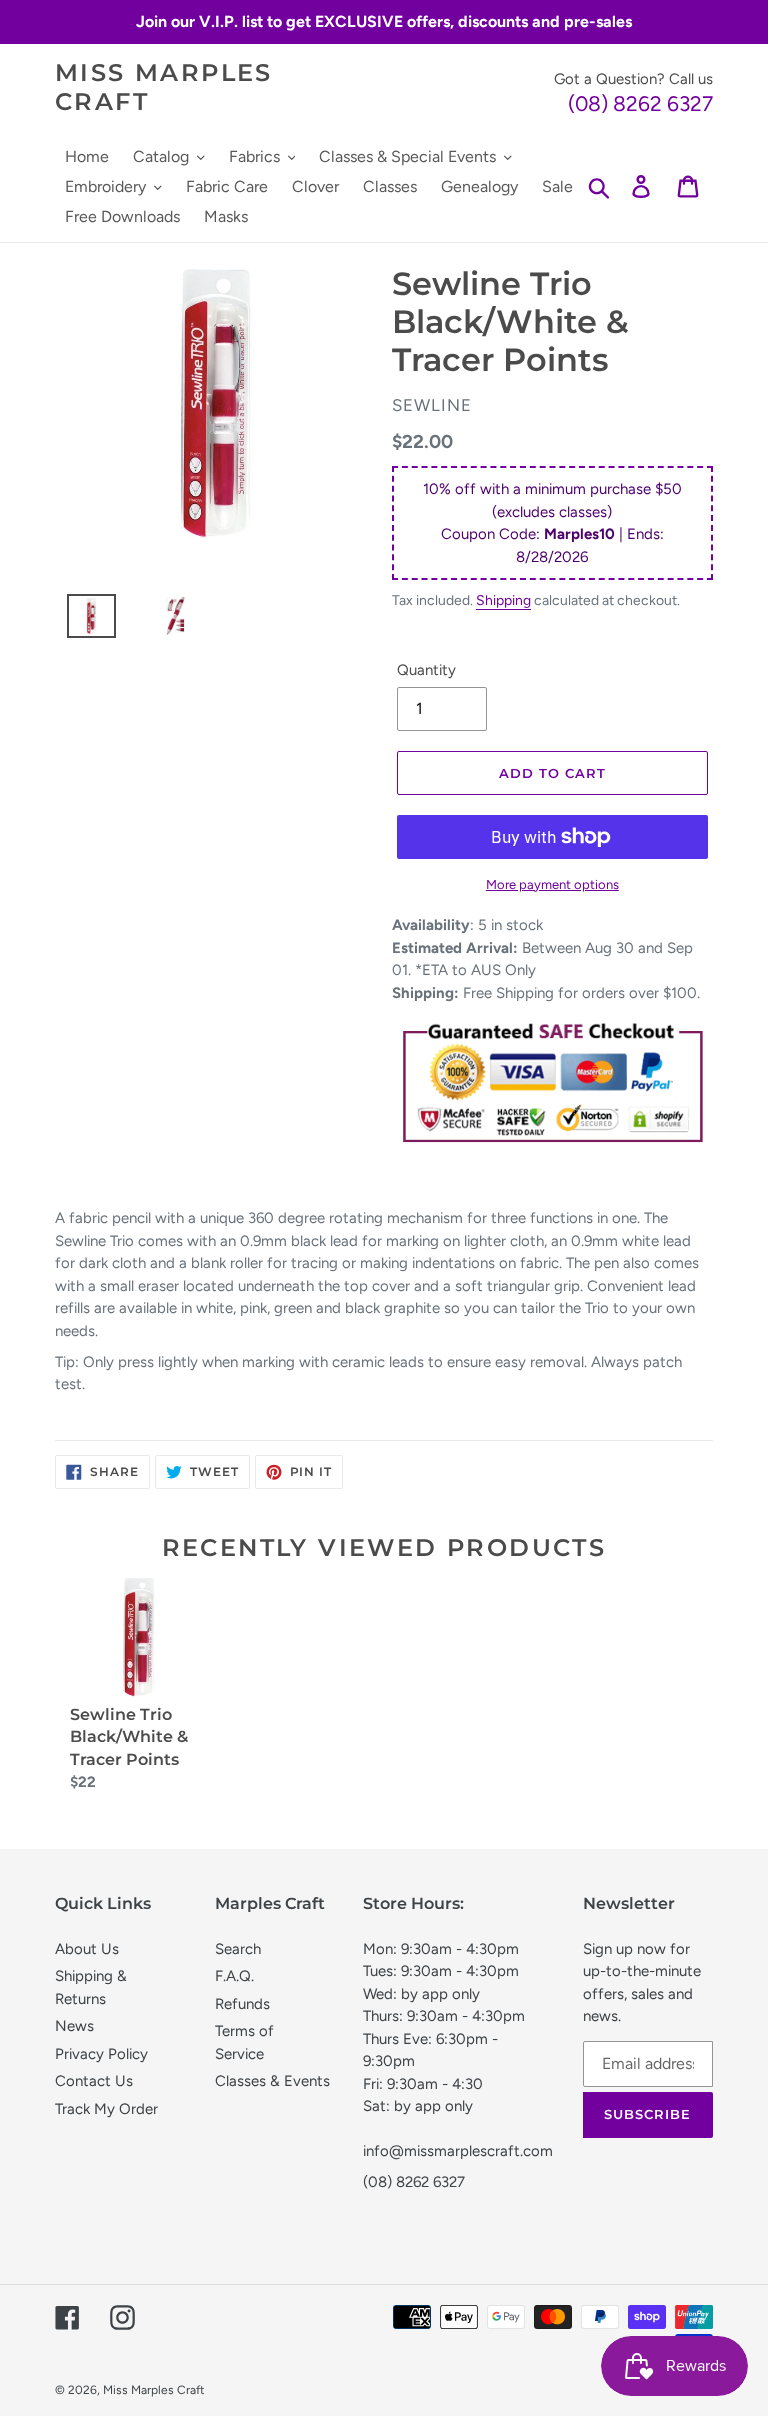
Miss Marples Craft (164, 87)
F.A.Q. (234, 1976)
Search (238, 1949)
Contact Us (94, 2081)
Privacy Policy (101, 2054)
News (74, 2026)
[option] (84, 621)
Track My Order (106, 2109)
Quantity (426, 670)
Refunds (242, 2004)
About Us (87, 1949)
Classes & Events (272, 2081)
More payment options (552, 884)
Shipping (503, 600)
